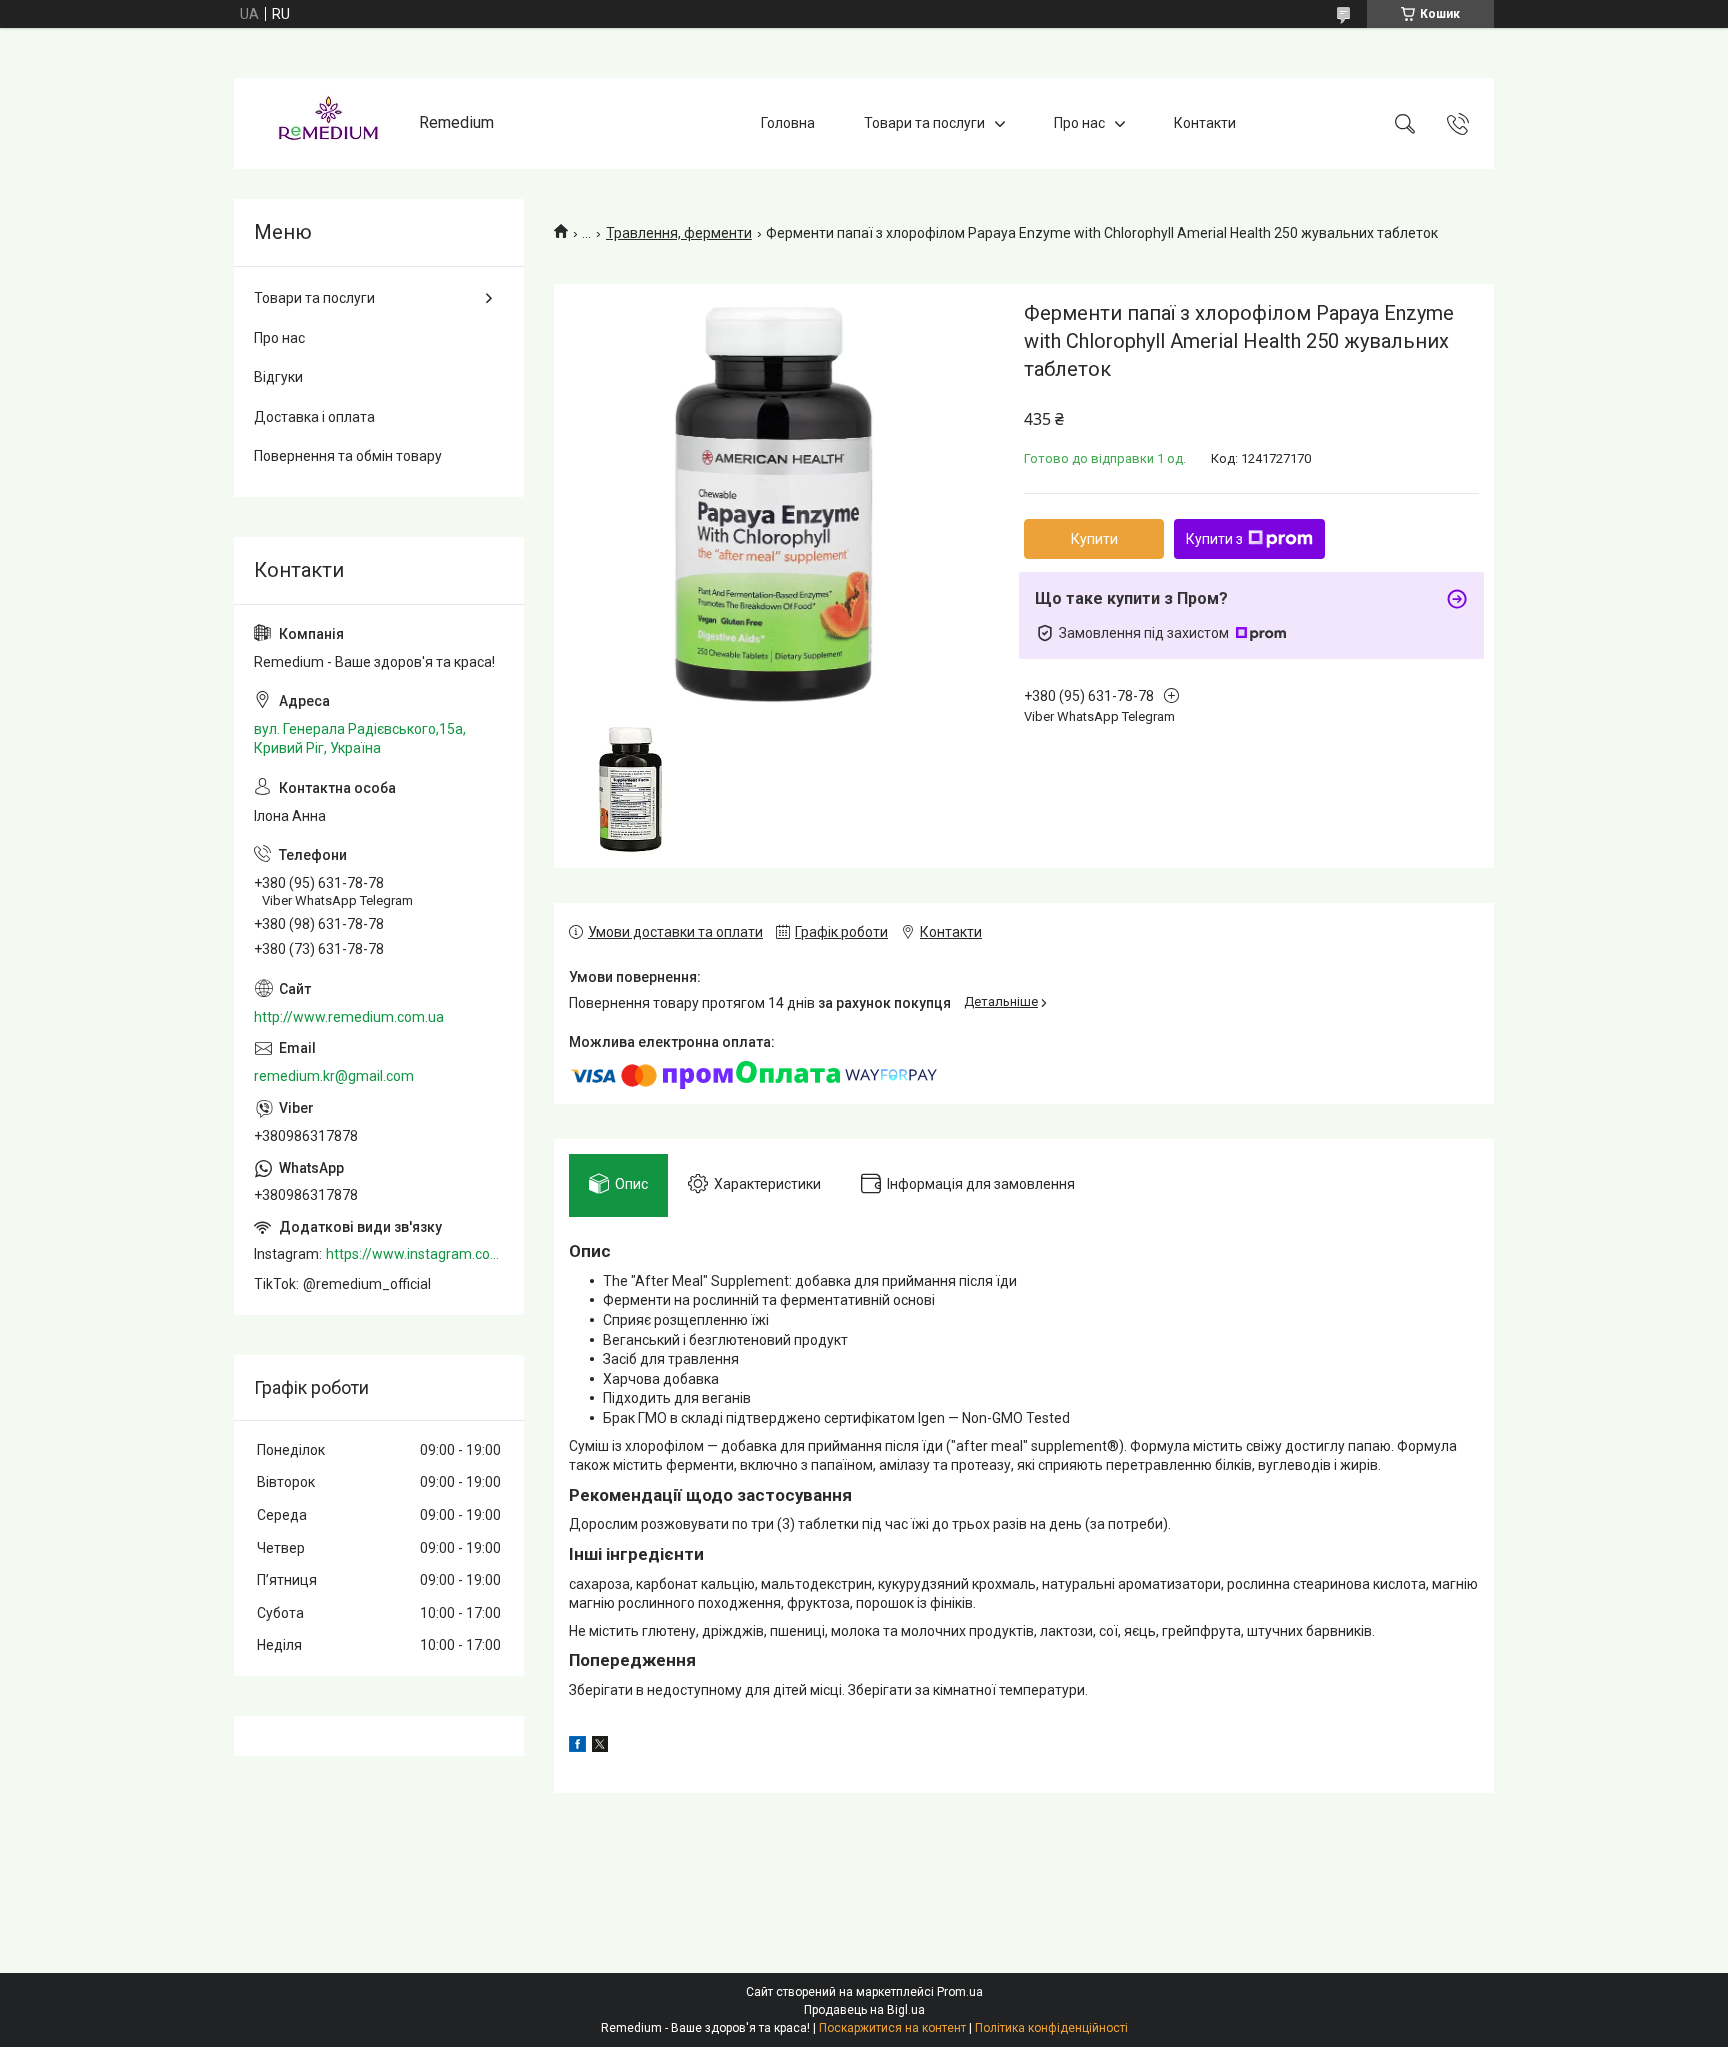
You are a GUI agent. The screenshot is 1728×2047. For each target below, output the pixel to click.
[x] (600, 1747)
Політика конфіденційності (1051, 2028)
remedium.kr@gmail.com (334, 1076)
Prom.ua (960, 1992)
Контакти (1205, 123)
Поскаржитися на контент (892, 2028)
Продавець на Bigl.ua (864, 2010)
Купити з (1214, 539)
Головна (788, 123)
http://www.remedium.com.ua (349, 1017)
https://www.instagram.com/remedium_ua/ (415, 1254)
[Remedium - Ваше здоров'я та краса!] (329, 123)
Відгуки (278, 377)
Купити (1094, 539)
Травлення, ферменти (679, 233)
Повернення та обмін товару (348, 456)
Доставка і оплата (314, 417)
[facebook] (577, 1747)
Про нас (1079, 123)
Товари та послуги (924, 123)
